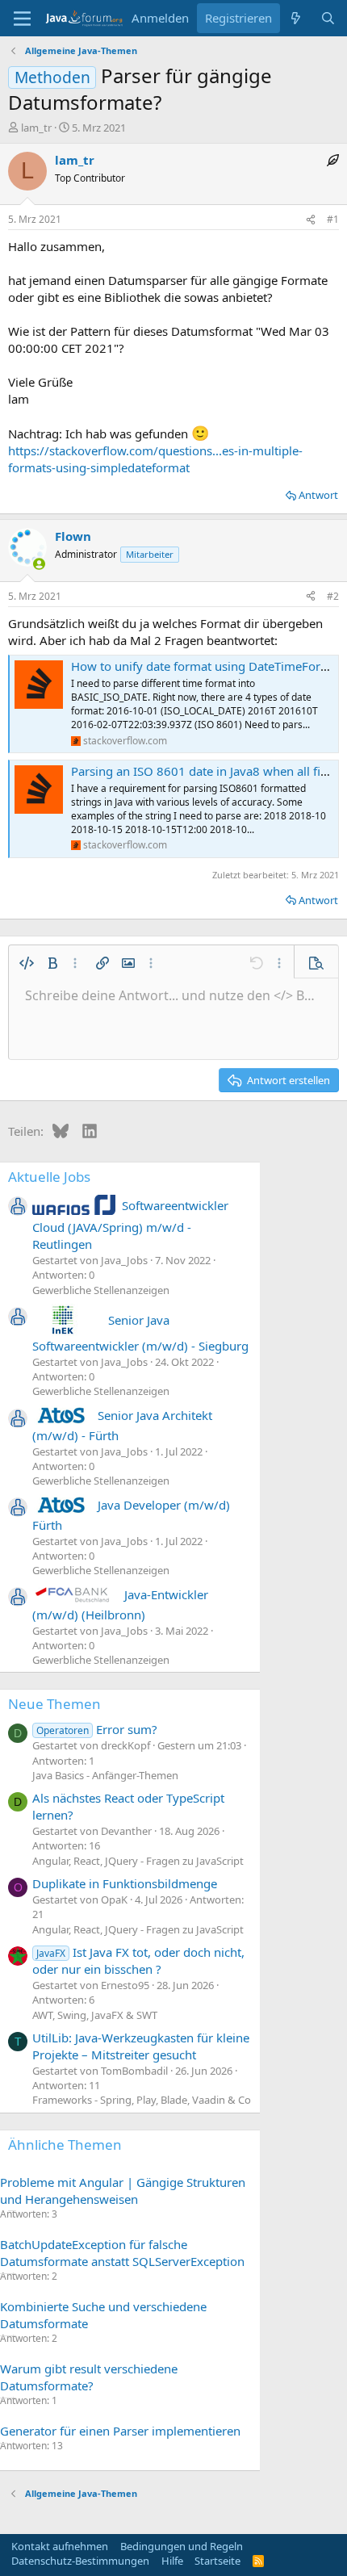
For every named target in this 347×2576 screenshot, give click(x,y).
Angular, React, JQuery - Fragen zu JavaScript (138, 1861)
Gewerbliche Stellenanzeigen (101, 1290)
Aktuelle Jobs (49, 1177)
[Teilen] (311, 220)
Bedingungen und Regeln (182, 2546)
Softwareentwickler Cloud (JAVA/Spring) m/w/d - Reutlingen (130, 1225)
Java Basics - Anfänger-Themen (105, 1775)
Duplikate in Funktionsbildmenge (125, 1883)
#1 (333, 219)
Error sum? (97, 1729)
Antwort (318, 495)
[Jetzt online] (39, 564)
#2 (333, 596)
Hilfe (172, 2561)
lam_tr (36, 128)
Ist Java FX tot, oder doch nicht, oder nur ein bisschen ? (138, 1960)
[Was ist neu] (296, 18)
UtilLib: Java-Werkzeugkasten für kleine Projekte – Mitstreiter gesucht (141, 2046)
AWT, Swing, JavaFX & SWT (95, 2015)
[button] (27, 963)
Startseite (217, 2561)
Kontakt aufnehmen (60, 2546)
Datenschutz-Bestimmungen (80, 2561)
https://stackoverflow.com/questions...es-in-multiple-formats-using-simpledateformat (155, 459)
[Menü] (22, 19)
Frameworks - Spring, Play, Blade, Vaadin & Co (142, 2100)
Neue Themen (54, 1704)
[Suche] (328, 18)
